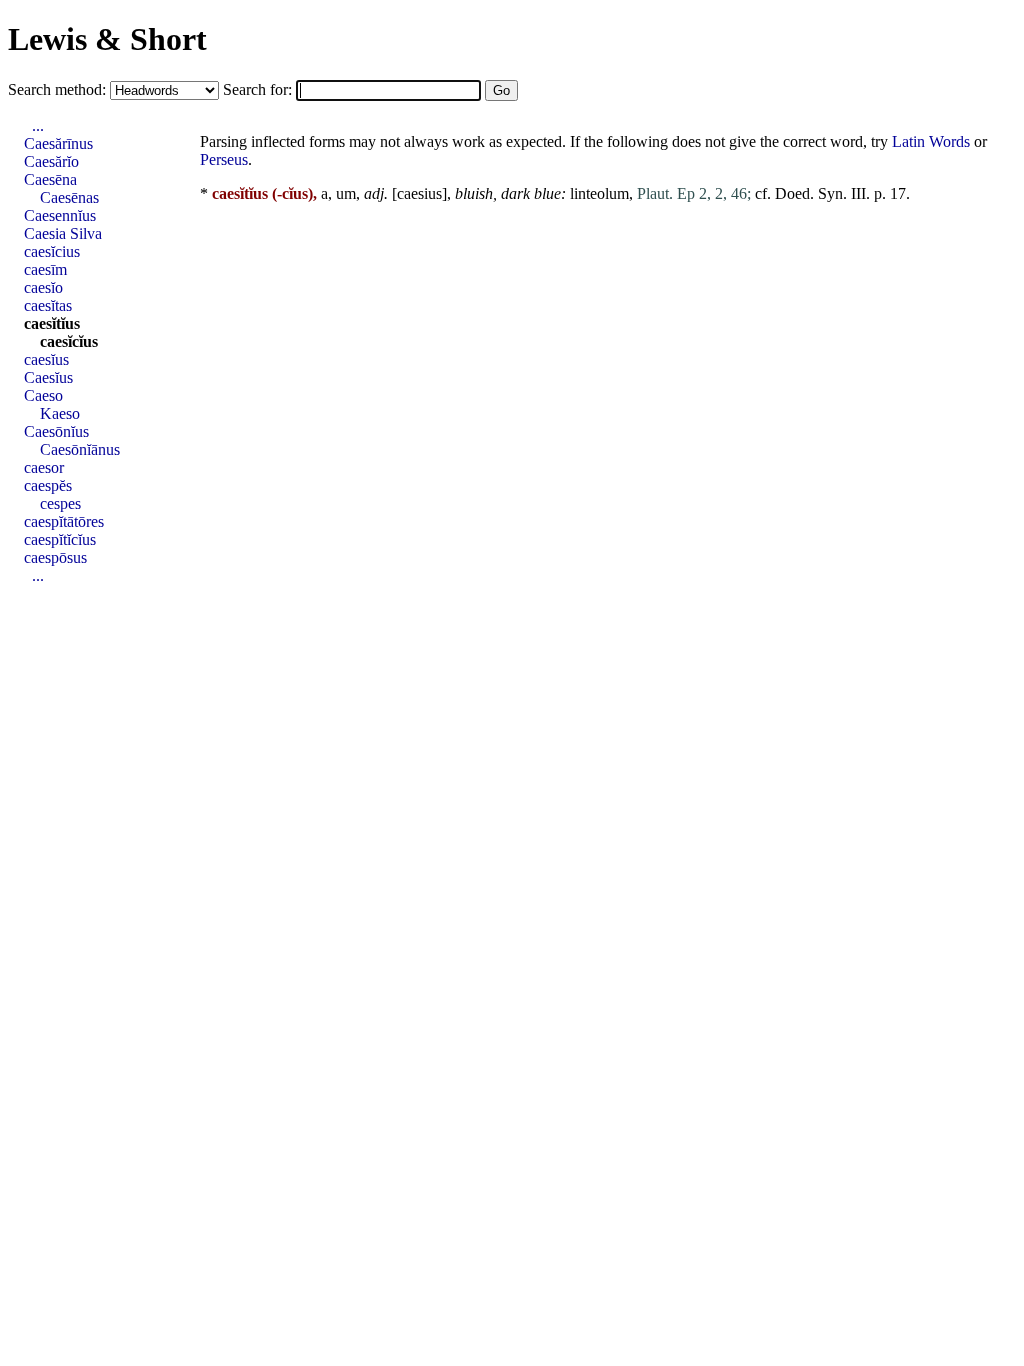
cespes (60, 503)
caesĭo (43, 287)
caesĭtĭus (52, 323)
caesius (419, 193)
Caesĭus (48, 377)
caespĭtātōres (64, 521)
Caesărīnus (58, 143)
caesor (44, 467)
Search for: (259, 89)
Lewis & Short (107, 39)
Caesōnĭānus (80, 449)
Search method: (59, 89)
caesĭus (46, 359)
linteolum (599, 193)
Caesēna (50, 179)
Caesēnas (69, 197)
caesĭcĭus (69, 341)
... (38, 125)
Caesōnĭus (56, 431)
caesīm (45, 269)
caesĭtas (48, 305)
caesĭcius (52, 251)
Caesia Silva (63, 233)
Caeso (43, 395)
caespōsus (55, 557)
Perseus (224, 159)
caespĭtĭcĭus (60, 539)
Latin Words (931, 141)
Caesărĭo (51, 161)
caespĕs (48, 485)
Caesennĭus (60, 215)
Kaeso (60, 413)
